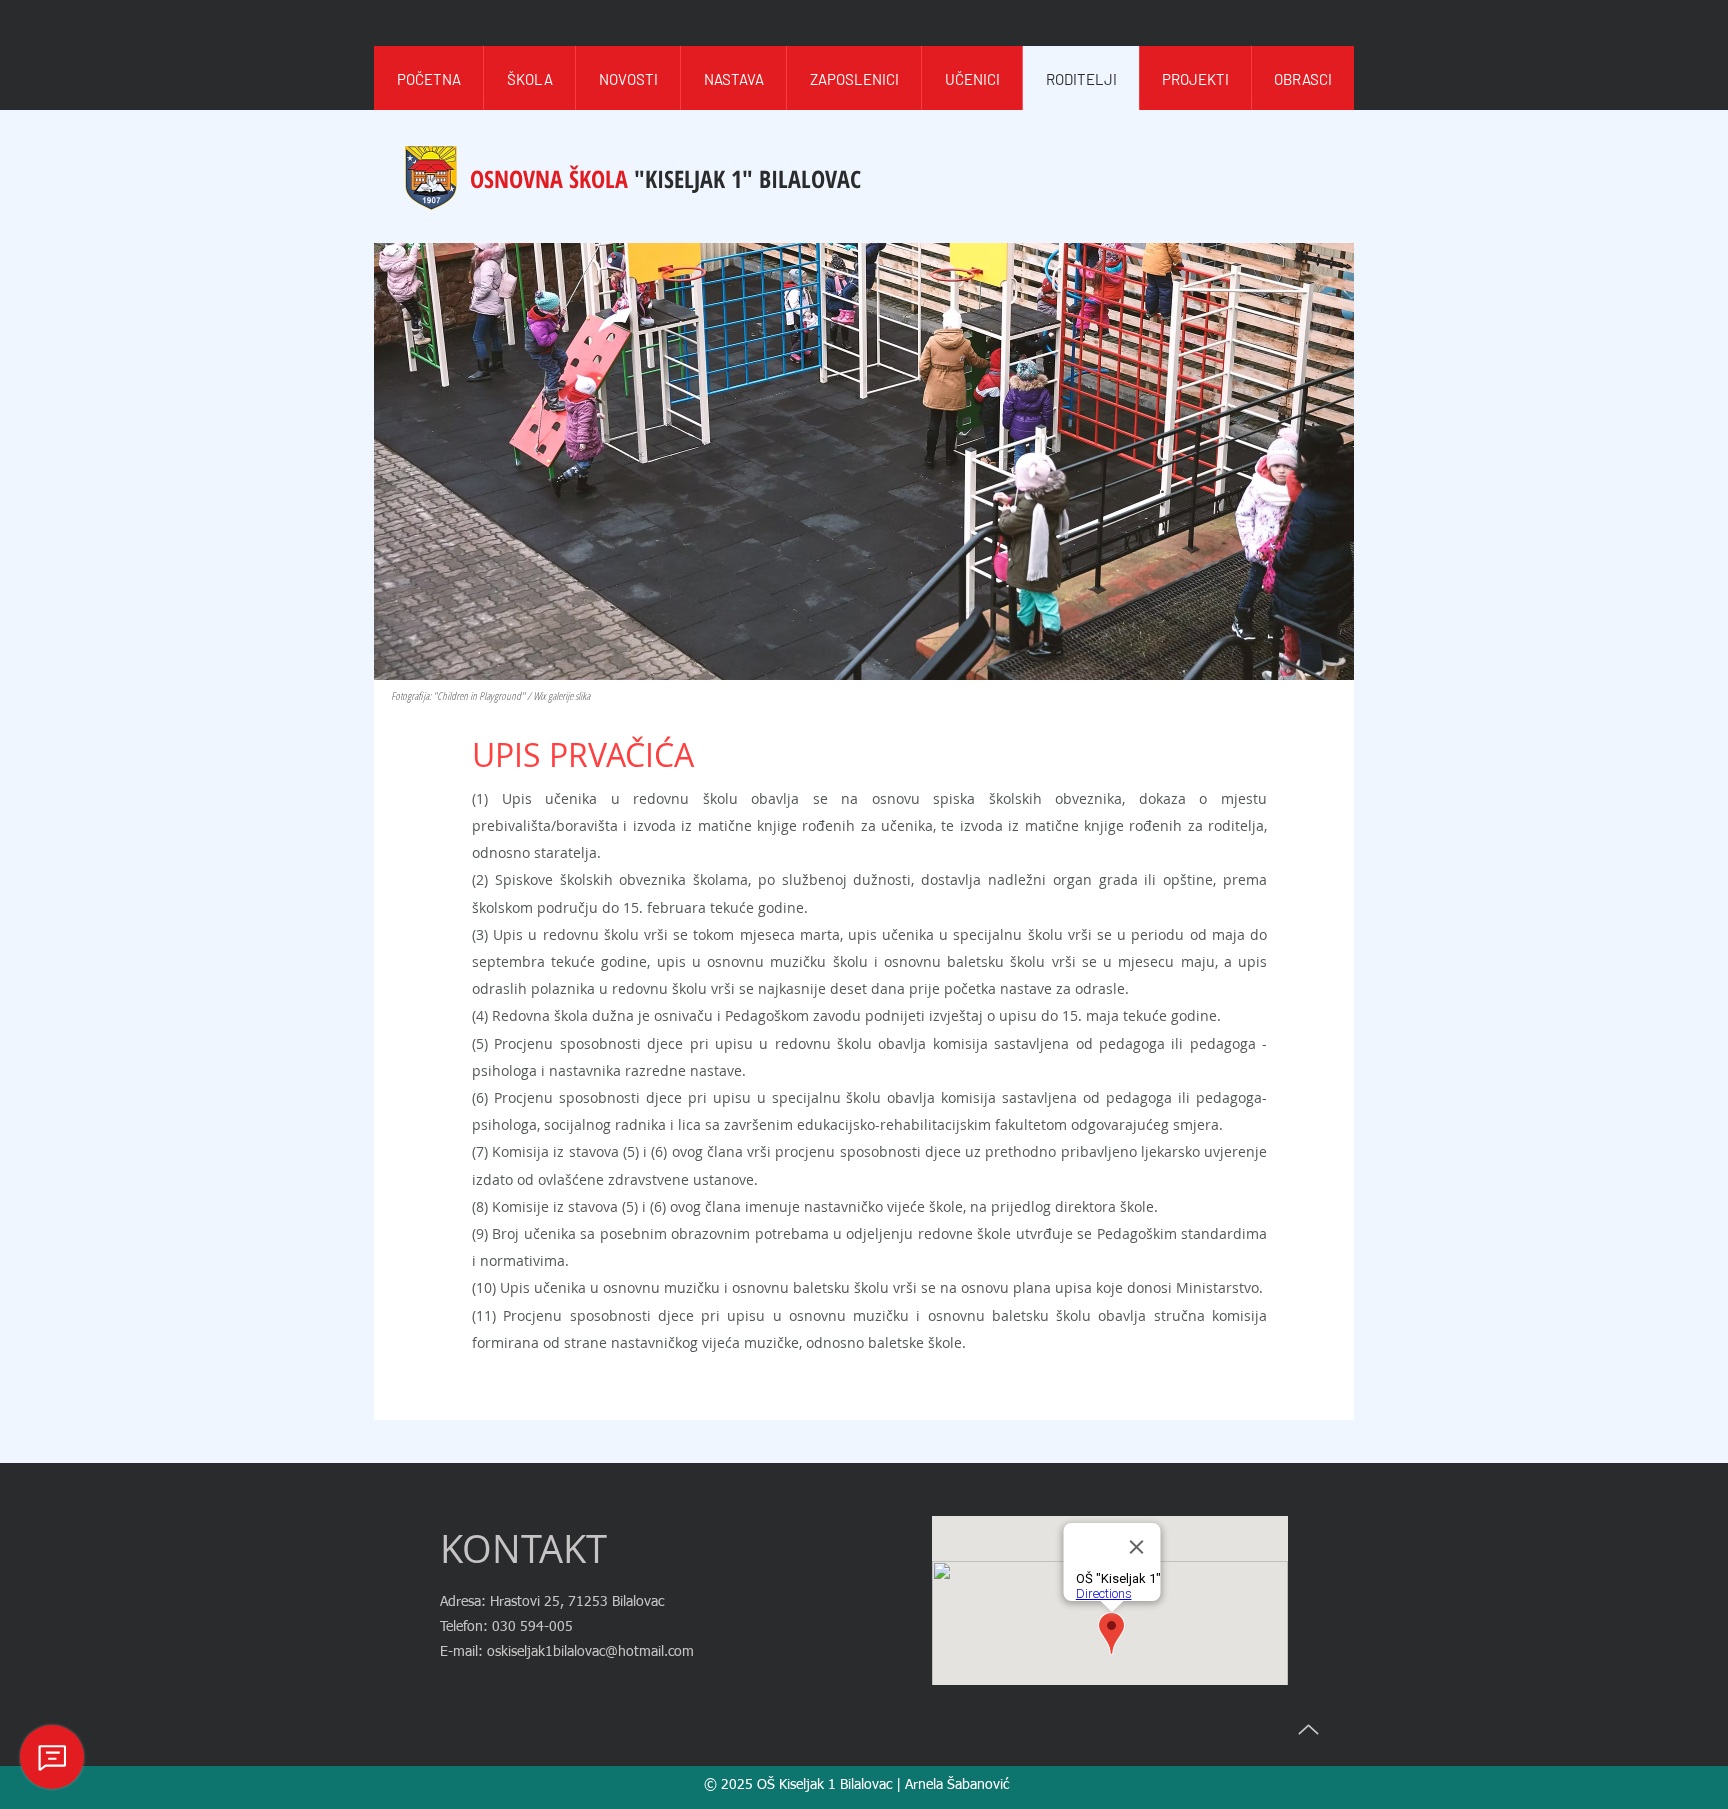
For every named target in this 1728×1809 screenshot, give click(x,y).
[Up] (1308, 1730)
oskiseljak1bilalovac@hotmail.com (590, 1652)
